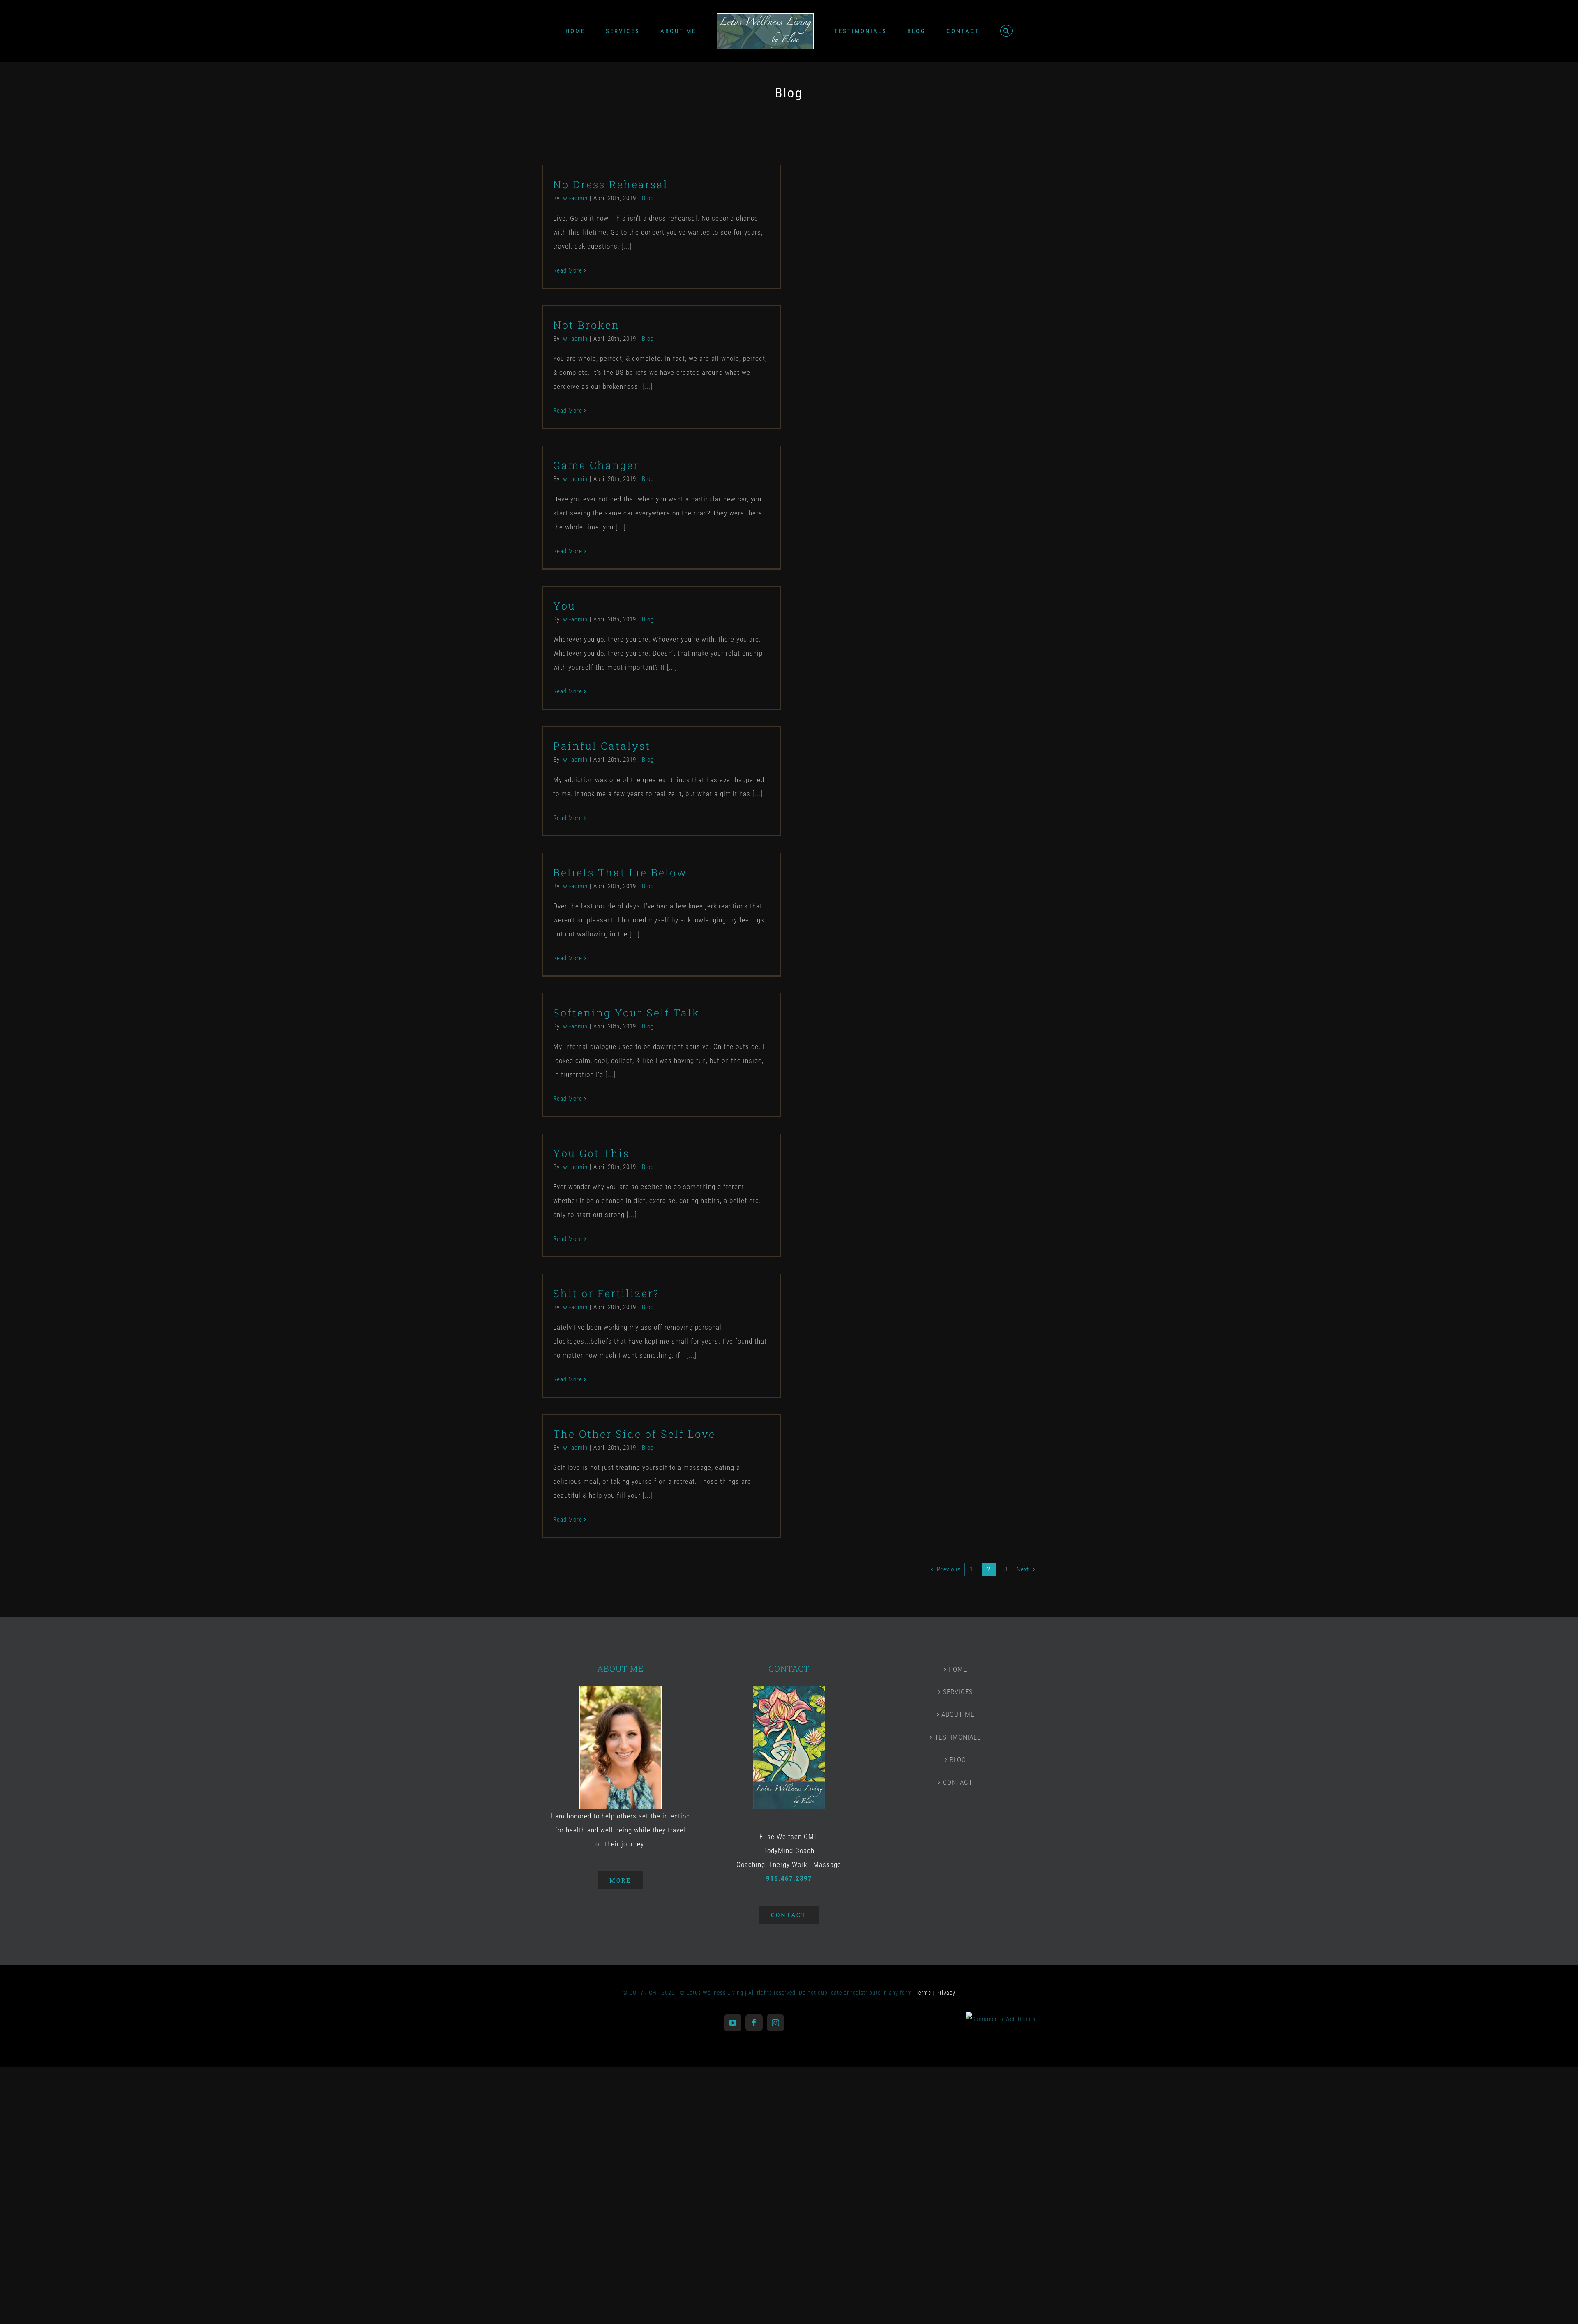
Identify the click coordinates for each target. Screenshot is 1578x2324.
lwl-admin (574, 198)
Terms (923, 1993)
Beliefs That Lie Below (620, 872)
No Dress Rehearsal (611, 184)
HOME (958, 1669)
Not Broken (586, 325)
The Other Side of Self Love (634, 1434)
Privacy (946, 1993)
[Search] (976, 31)
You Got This (591, 1153)
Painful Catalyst (602, 746)
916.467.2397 (789, 1878)
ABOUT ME (958, 1714)
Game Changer (596, 465)
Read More (568, 270)
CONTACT (958, 1782)
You (564, 606)
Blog (648, 198)
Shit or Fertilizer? (606, 1293)
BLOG (958, 1760)
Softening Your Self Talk (626, 1013)
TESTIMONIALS (958, 1737)
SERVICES (958, 1692)
